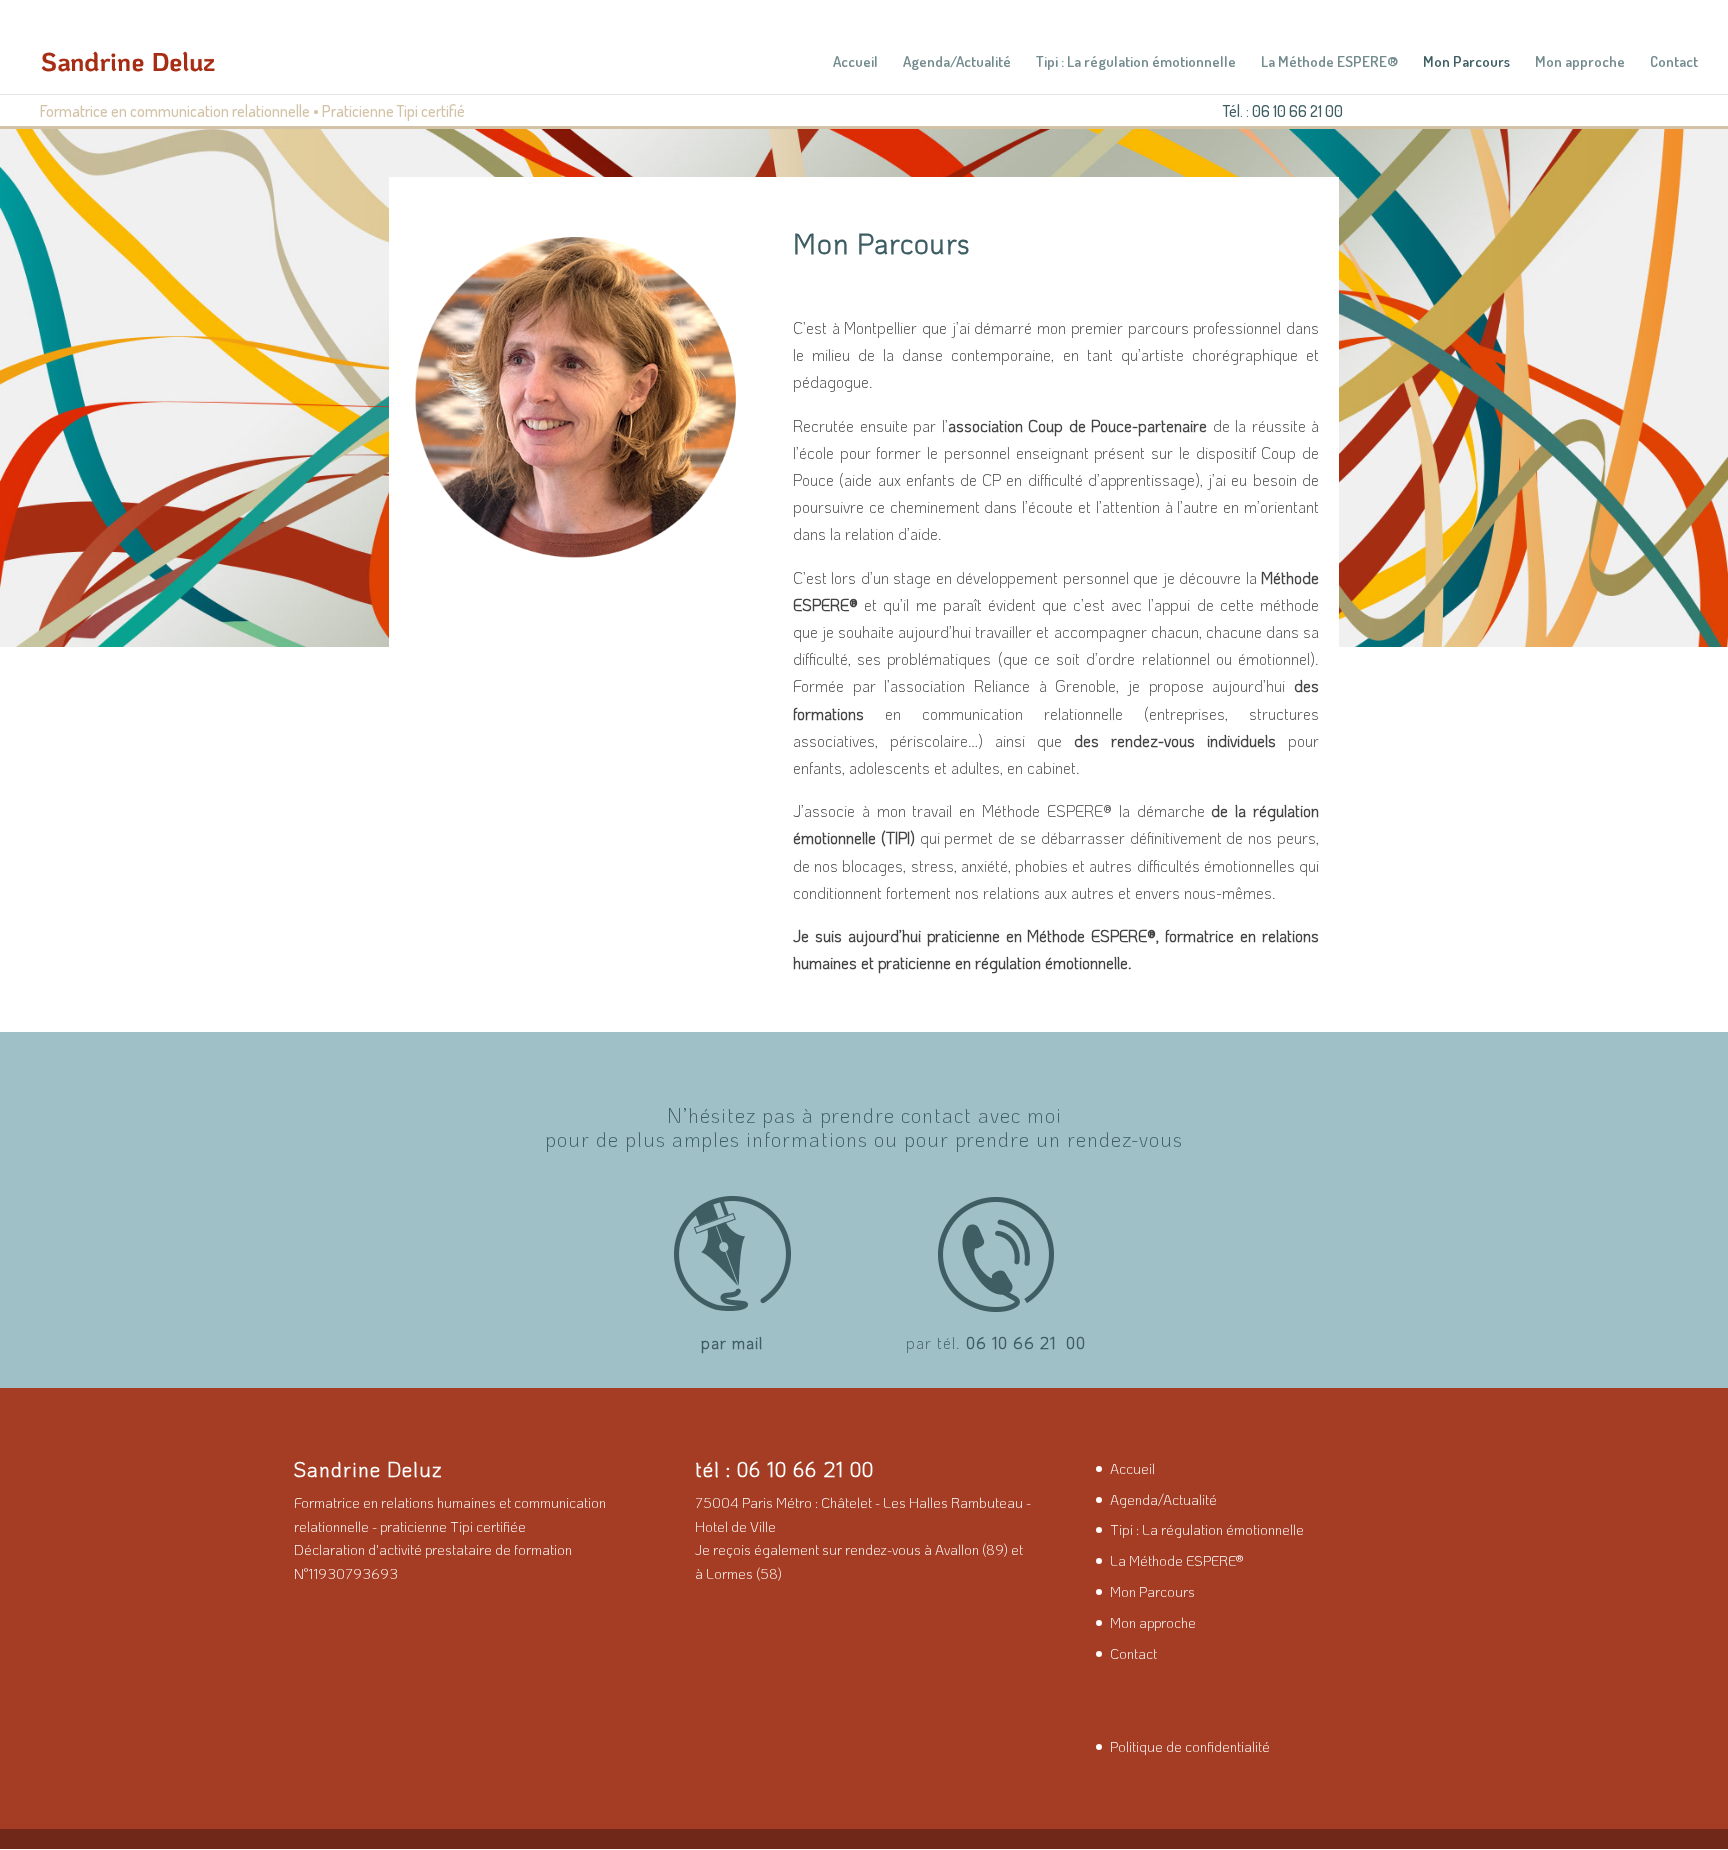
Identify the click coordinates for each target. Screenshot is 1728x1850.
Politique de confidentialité (1190, 1746)
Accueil (855, 63)
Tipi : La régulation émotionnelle (1136, 63)
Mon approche (1580, 63)
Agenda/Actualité (957, 63)
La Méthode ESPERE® (1329, 63)
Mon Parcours (1466, 63)
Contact (1674, 63)
